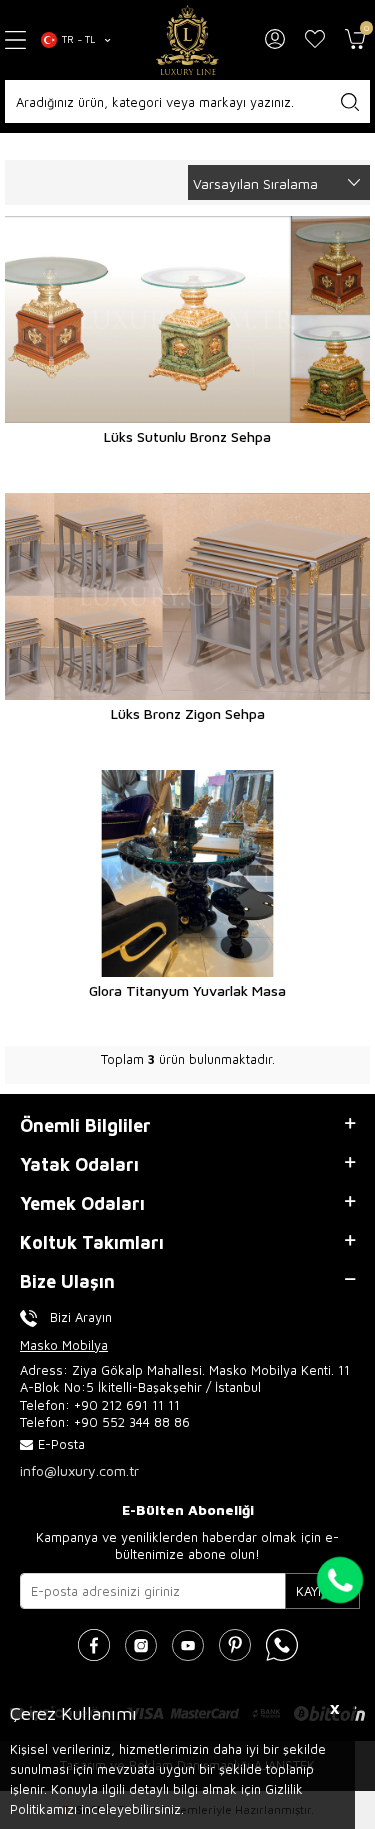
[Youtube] (188, 1645)
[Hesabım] (275, 40)
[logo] (188, 40)
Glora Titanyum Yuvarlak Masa (187, 990)
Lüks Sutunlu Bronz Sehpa (187, 436)
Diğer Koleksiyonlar (125, 146)
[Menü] (15, 40)
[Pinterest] (235, 1645)
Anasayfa (31, 146)
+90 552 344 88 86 (132, 1422)
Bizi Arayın (81, 1317)
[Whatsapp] (282, 1645)
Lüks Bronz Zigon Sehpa (188, 713)
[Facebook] (94, 1645)
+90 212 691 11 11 (127, 1405)
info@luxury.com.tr (79, 1470)
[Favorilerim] (315, 40)
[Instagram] (141, 1645)
